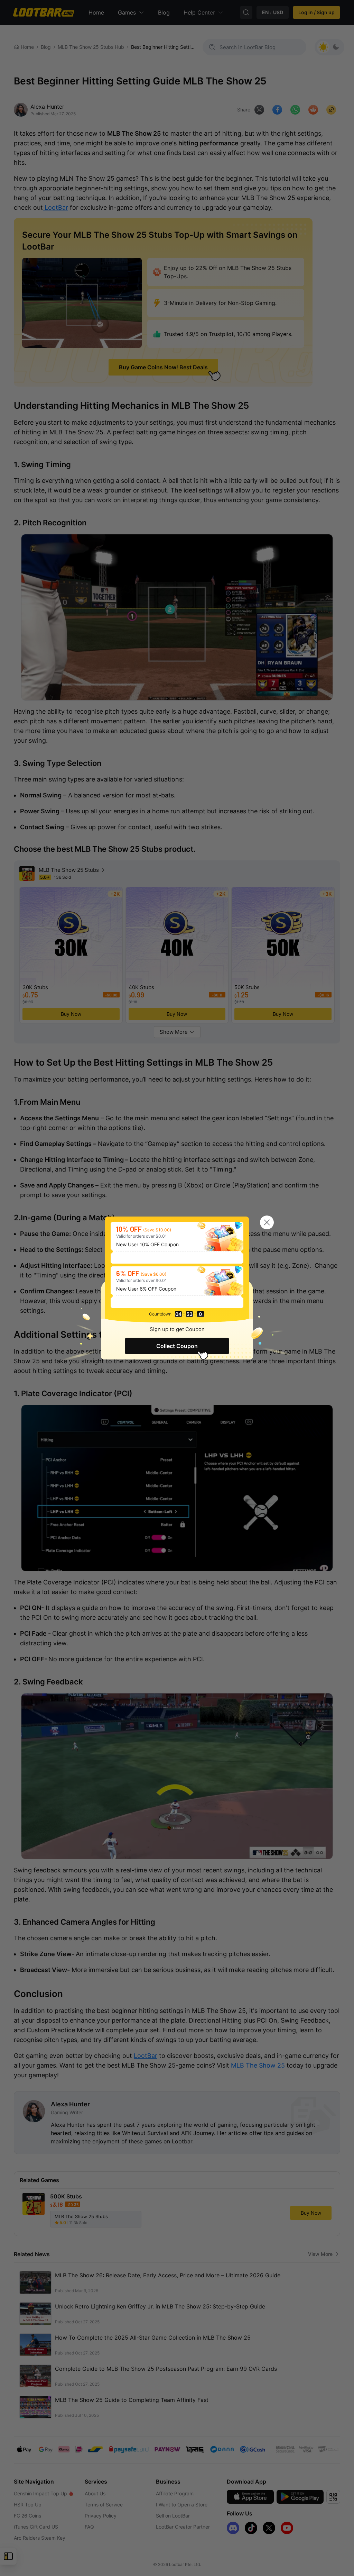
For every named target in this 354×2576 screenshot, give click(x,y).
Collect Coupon (177, 1346)
